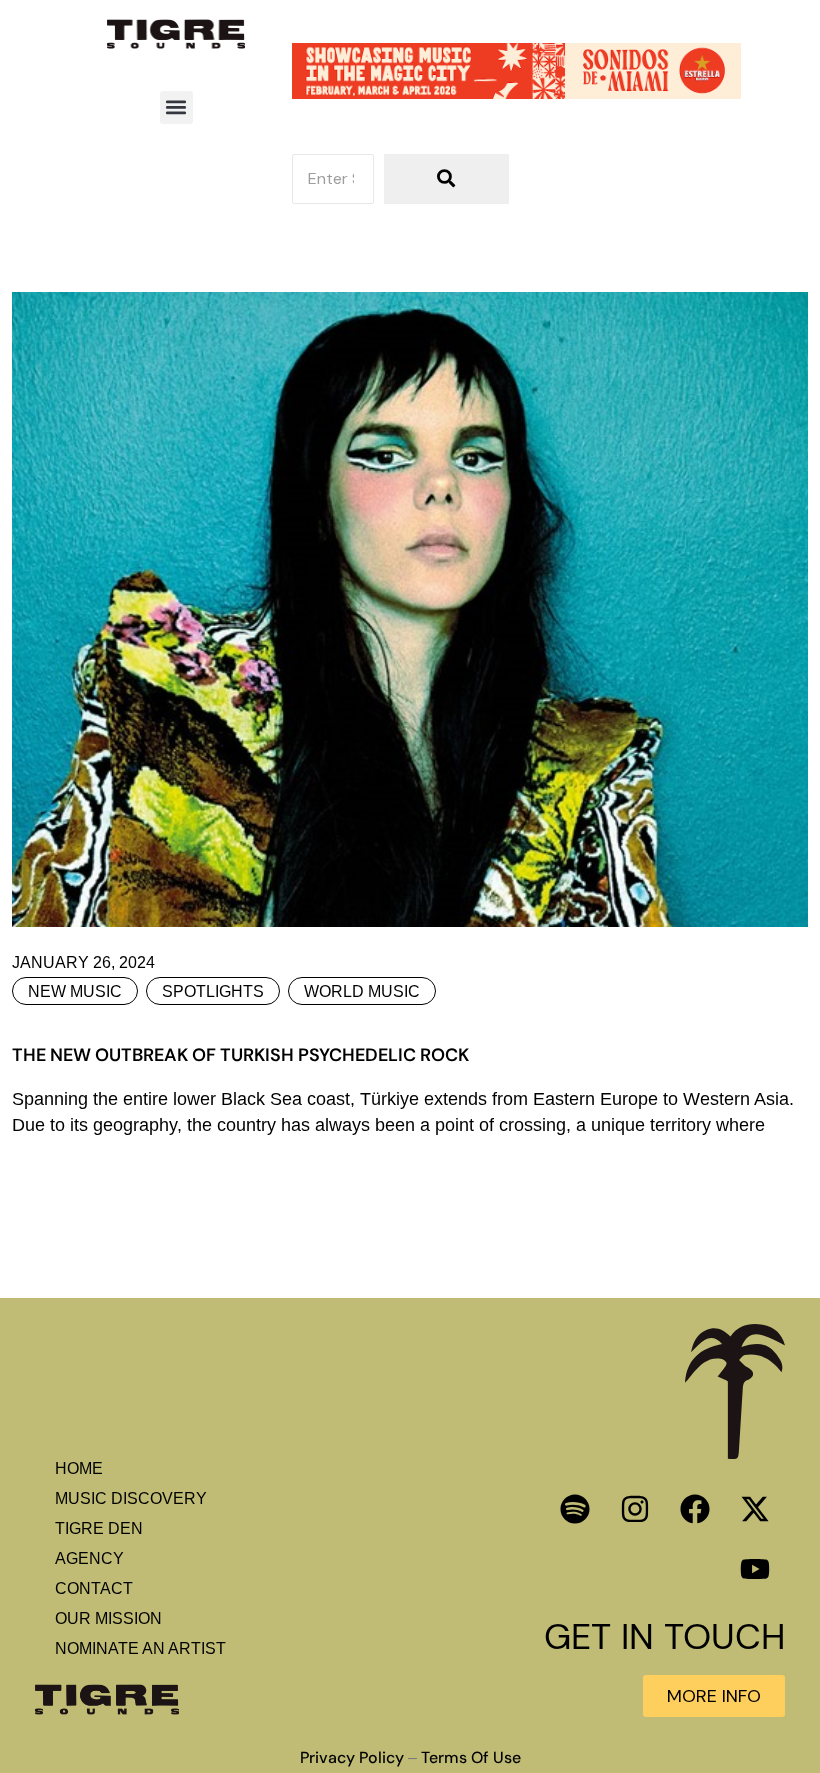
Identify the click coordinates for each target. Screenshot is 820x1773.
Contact (94, 1588)
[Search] (446, 179)
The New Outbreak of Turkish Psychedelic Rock (240, 1055)
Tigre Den (99, 1528)
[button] (176, 107)
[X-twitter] (755, 1509)
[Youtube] (755, 1569)
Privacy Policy (352, 1758)
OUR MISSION (108, 1618)
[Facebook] (695, 1509)
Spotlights (213, 991)
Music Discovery (131, 1498)
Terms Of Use (471, 1758)
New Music (75, 991)
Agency (89, 1558)
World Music (362, 991)
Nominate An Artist (140, 1648)
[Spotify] (575, 1509)
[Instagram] (635, 1509)
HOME (79, 1468)
